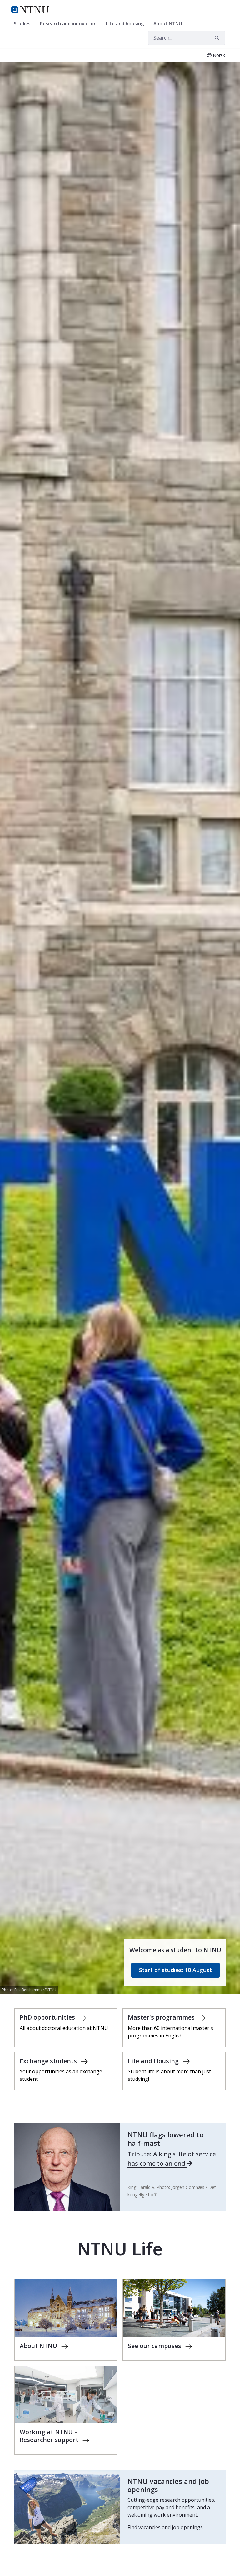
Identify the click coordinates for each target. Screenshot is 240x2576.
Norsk (219, 55)
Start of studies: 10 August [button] (175, 1970)
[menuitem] (24, 24)
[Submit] (218, 38)
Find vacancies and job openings (165, 2527)
